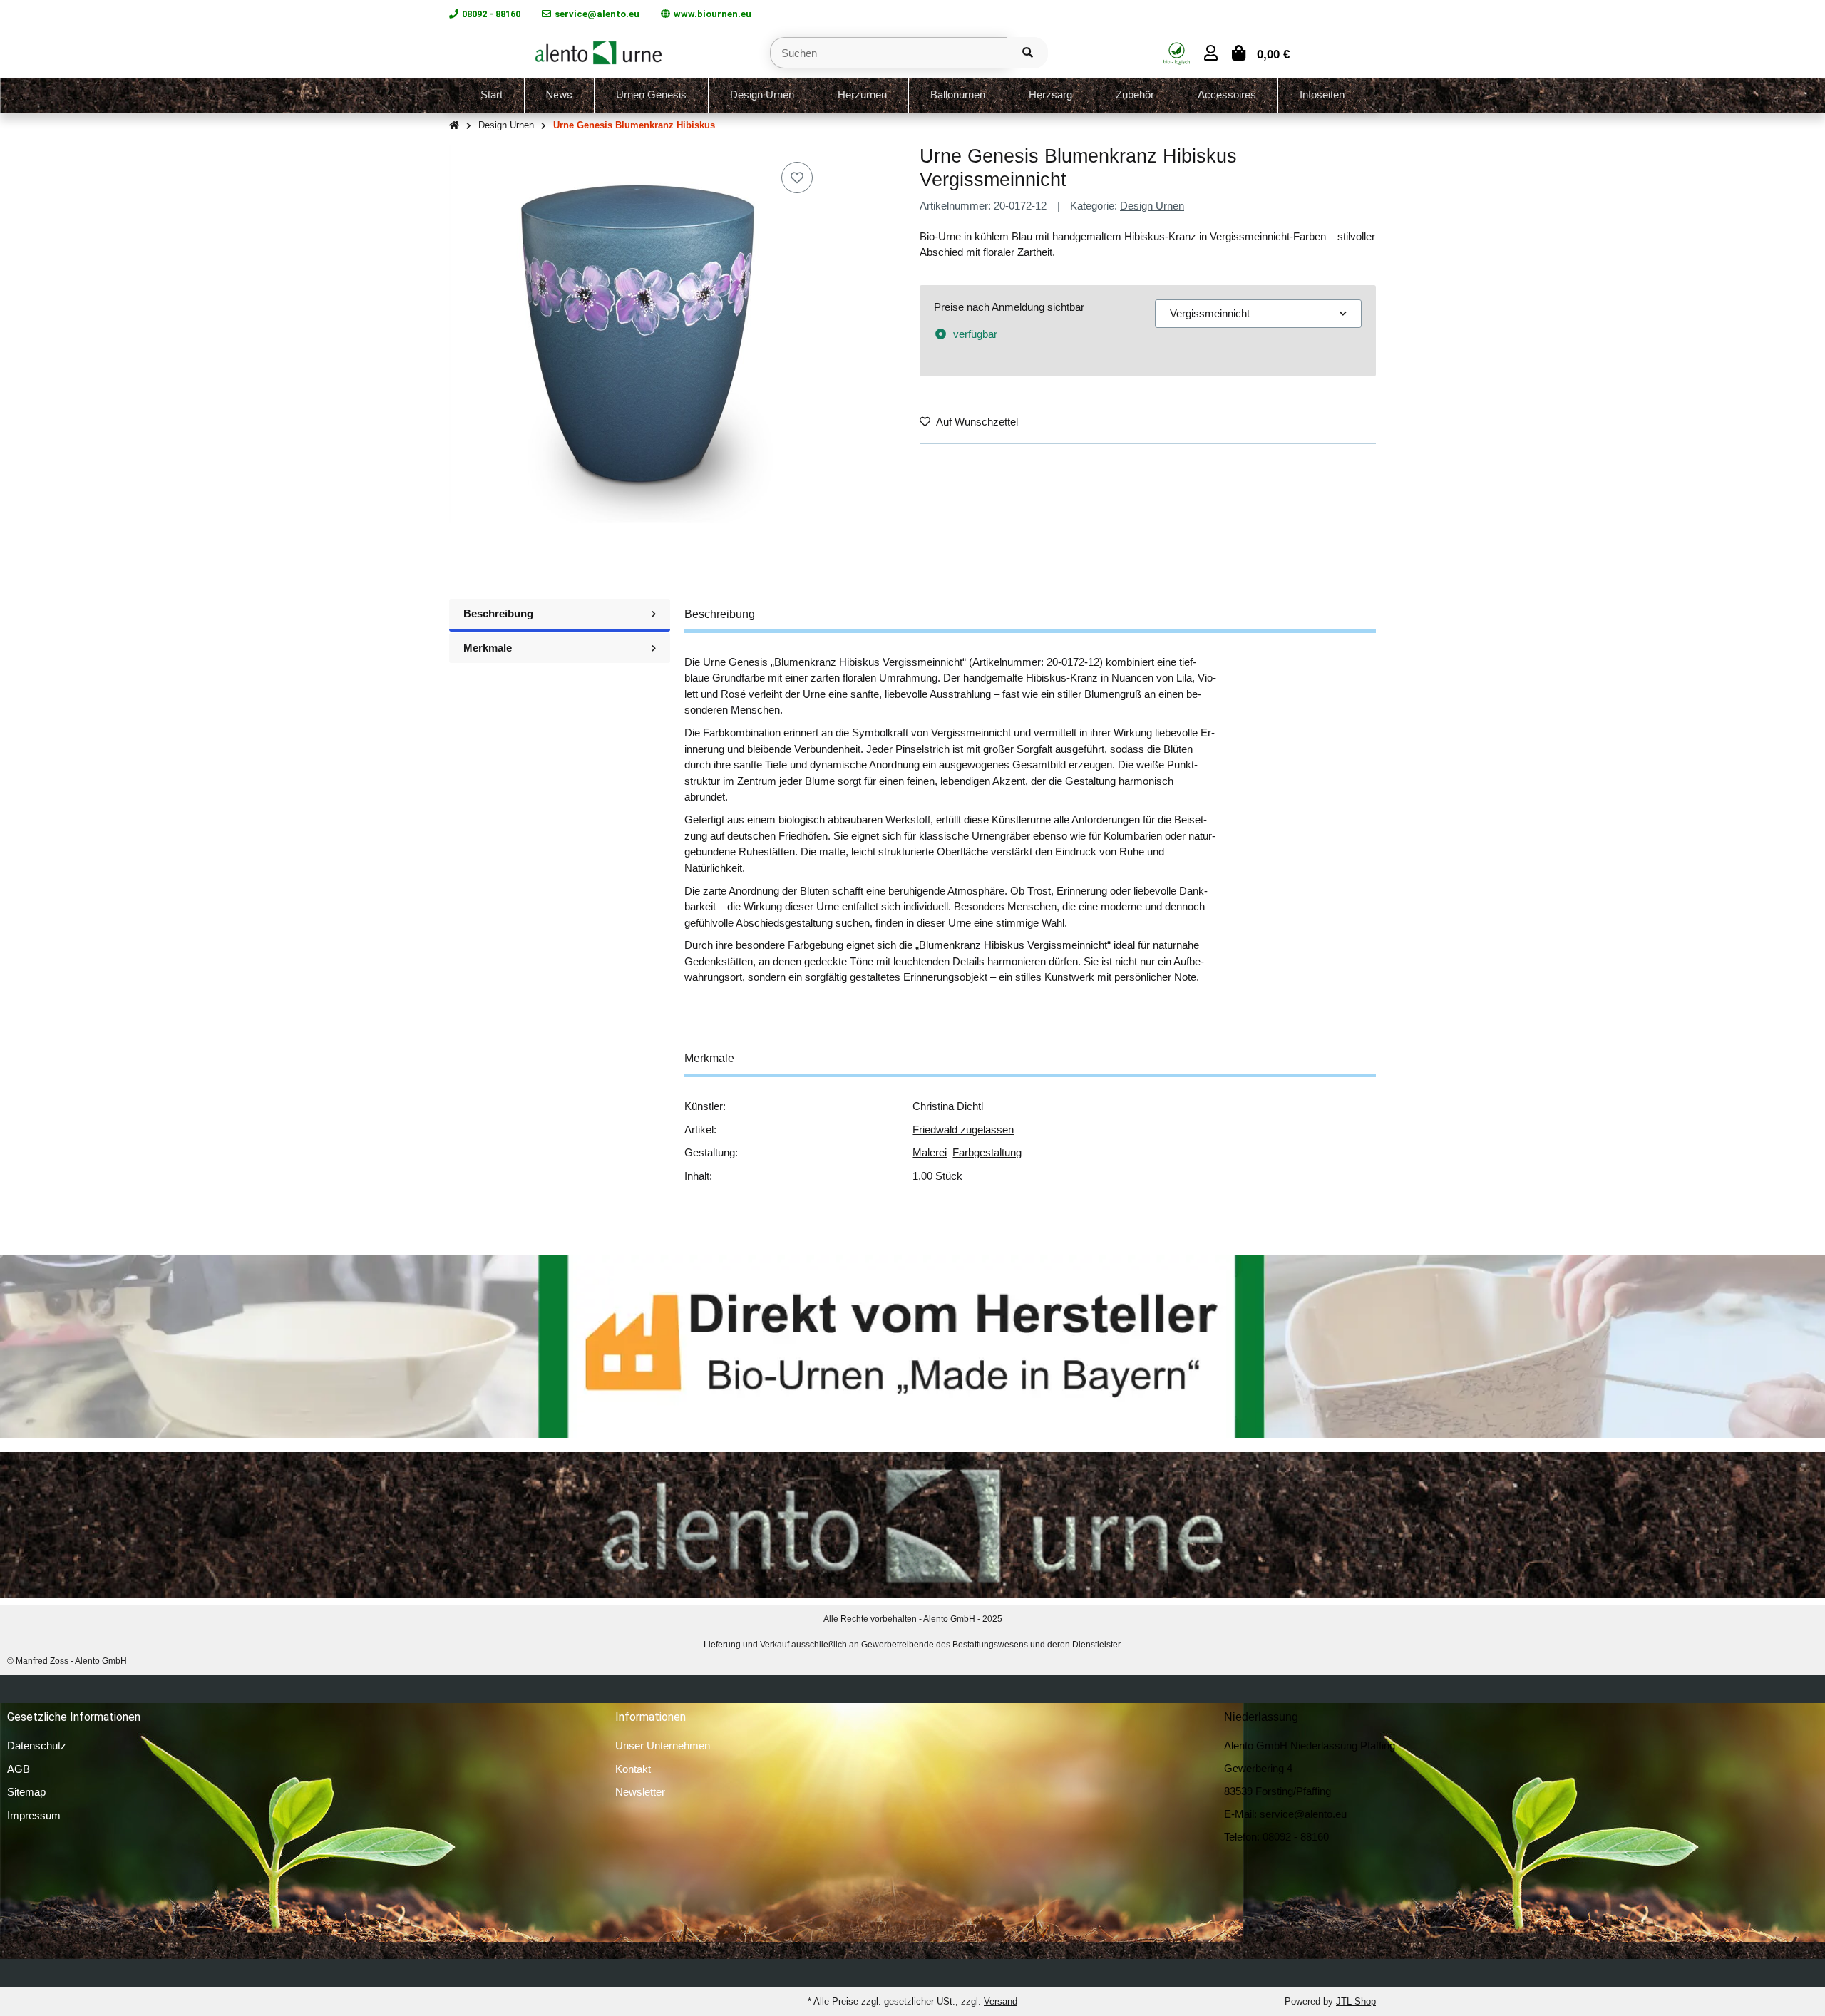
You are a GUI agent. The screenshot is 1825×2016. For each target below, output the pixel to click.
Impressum (34, 1815)
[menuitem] (492, 96)
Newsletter (640, 1792)
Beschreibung (498, 613)
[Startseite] (454, 126)
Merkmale (488, 648)
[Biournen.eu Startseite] (599, 52)
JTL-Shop (1356, 2001)
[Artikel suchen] (1028, 53)
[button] (1211, 53)
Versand (1001, 2001)
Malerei (930, 1152)
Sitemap (26, 1792)
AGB (19, 1769)
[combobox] (1258, 314)
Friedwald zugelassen (963, 1130)
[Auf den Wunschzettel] (797, 178)
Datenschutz (37, 1745)
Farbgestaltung (987, 1152)
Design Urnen (1152, 206)
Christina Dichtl (948, 1106)
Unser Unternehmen (663, 1745)
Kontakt (633, 1769)
